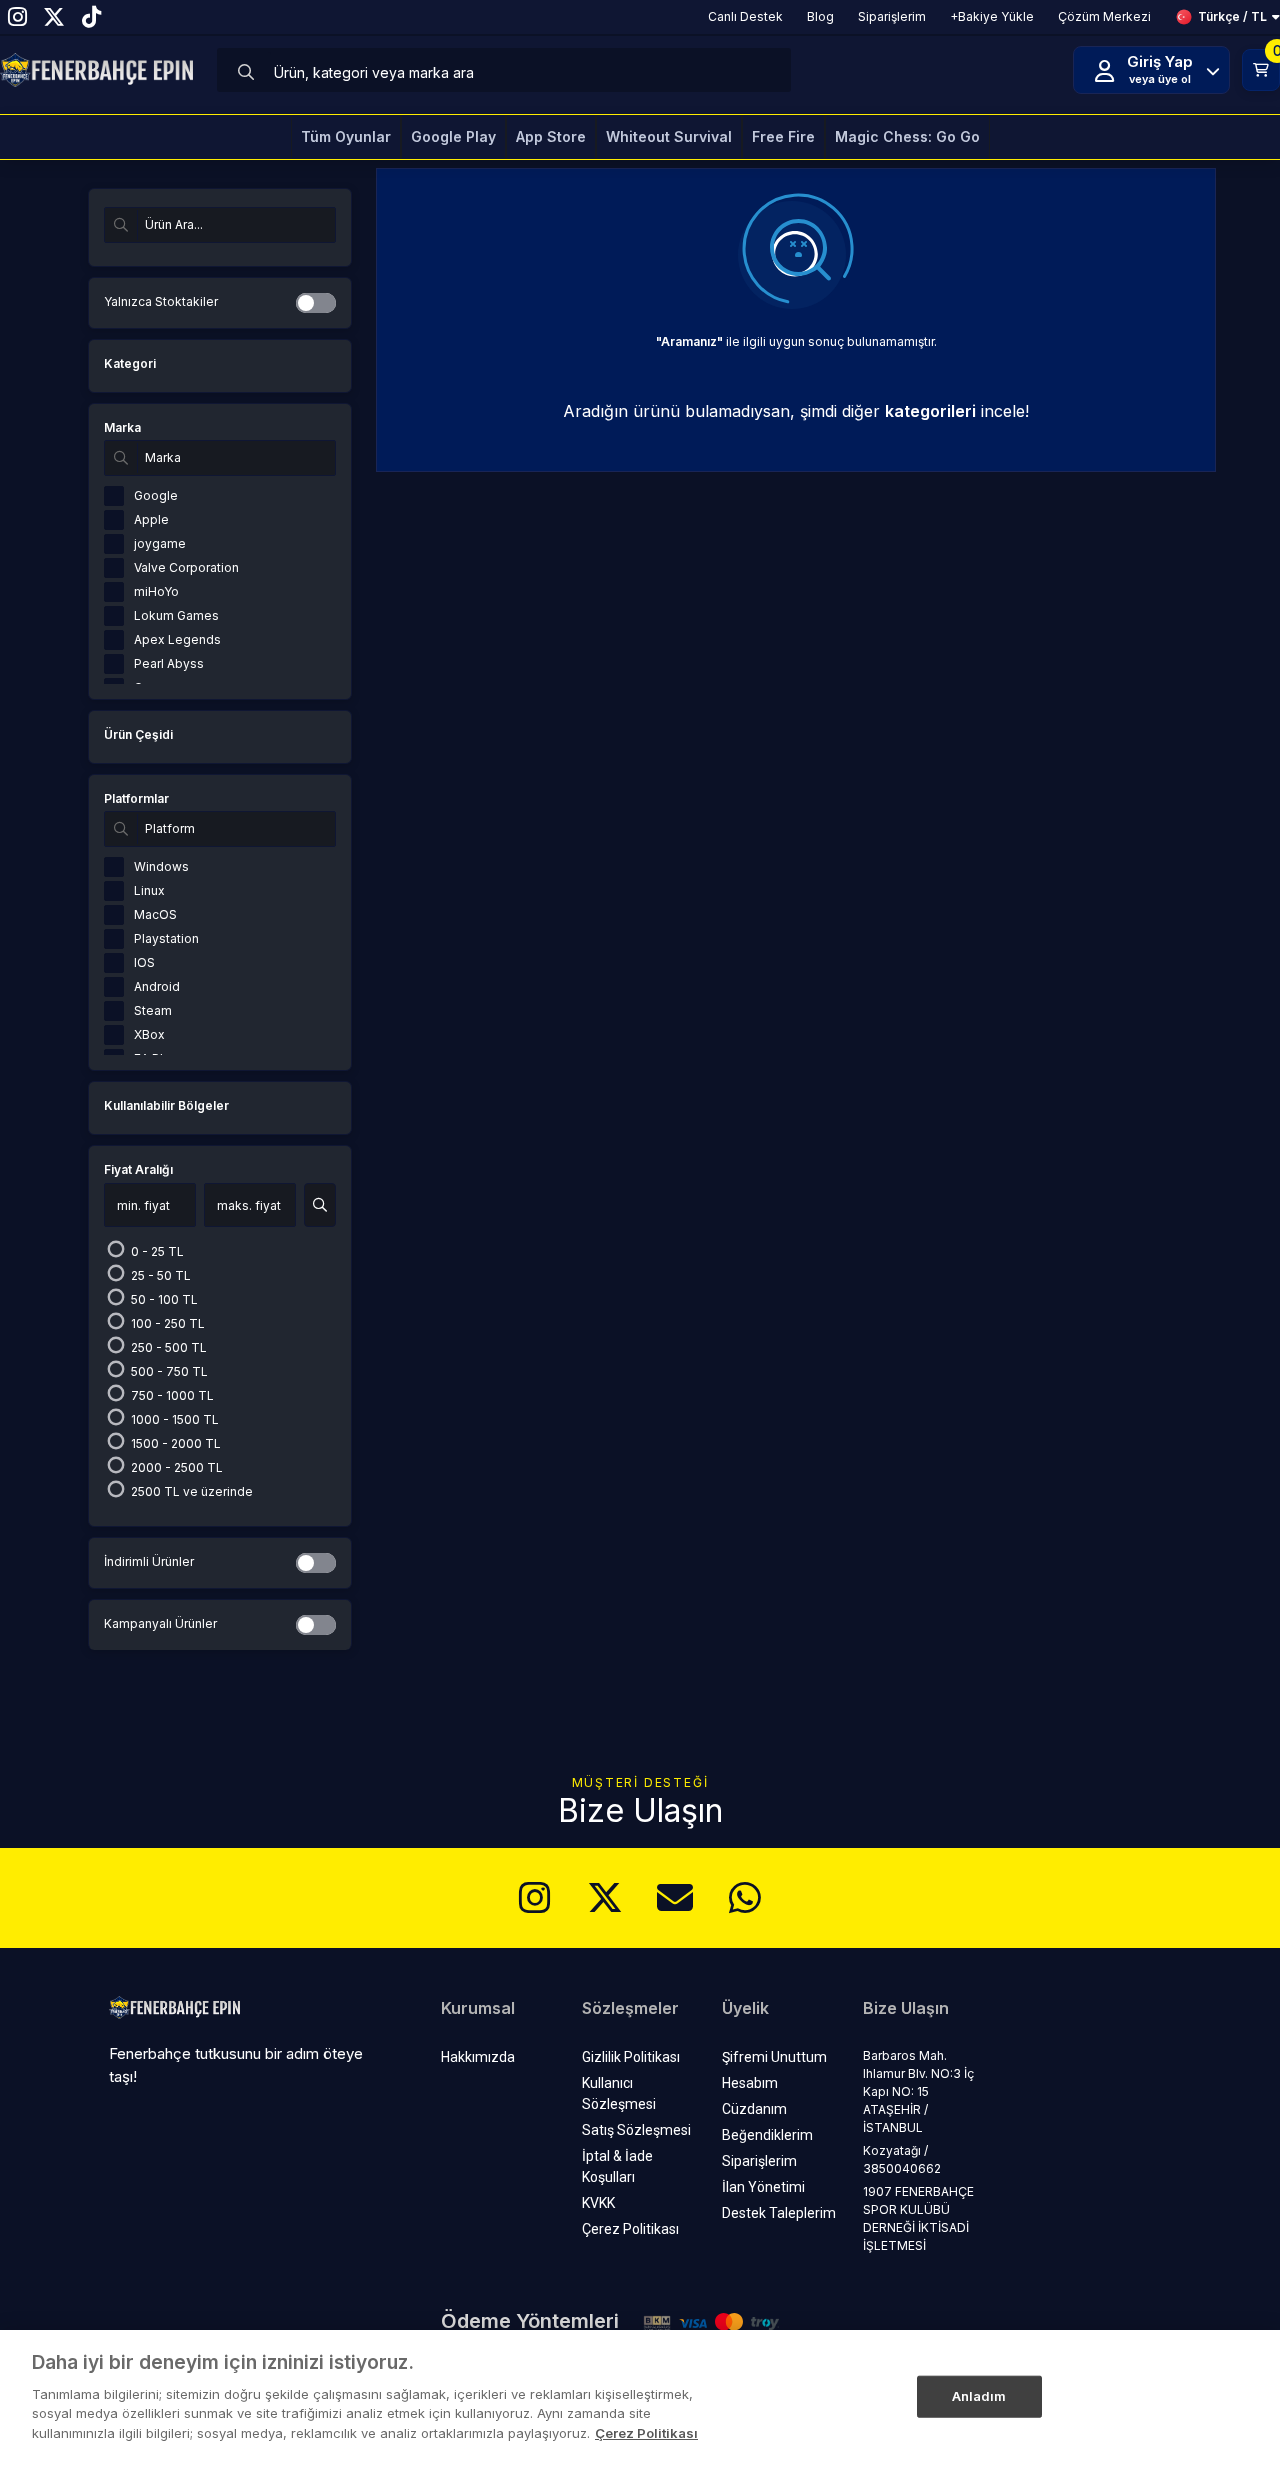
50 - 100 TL (163, 1299)
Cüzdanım (754, 2109)
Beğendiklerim (767, 2135)
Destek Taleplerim (779, 2213)
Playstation (166, 938)
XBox (149, 1034)
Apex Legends (177, 639)
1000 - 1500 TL (173, 1419)
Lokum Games (176, 615)
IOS (144, 962)
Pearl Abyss (169, 663)
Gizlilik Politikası (631, 2057)
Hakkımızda (478, 2057)
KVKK (598, 2203)
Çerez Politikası (630, 2229)
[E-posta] (675, 1898)
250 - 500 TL (167, 1347)
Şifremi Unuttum (774, 2057)
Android (157, 986)
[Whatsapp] (745, 1898)
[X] (605, 1898)
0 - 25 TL (156, 1251)
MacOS (155, 914)
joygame (160, 543)
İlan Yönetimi (763, 2187)
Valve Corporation (186, 567)
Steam (153, 1010)
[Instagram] (535, 1898)
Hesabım (750, 2083)
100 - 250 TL (166, 1323)
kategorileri (930, 411)
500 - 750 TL (168, 1371)
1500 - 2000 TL (174, 1443)
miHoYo (156, 591)
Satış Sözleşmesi (636, 2130)
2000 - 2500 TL (175, 1467)
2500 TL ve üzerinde (190, 1491)
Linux (149, 890)
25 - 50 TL (159, 1275)
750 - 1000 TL (171, 1395)
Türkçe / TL (1232, 16)
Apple (151, 519)
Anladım (979, 2395)
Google (156, 495)
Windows (161, 866)
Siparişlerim (759, 2161)
